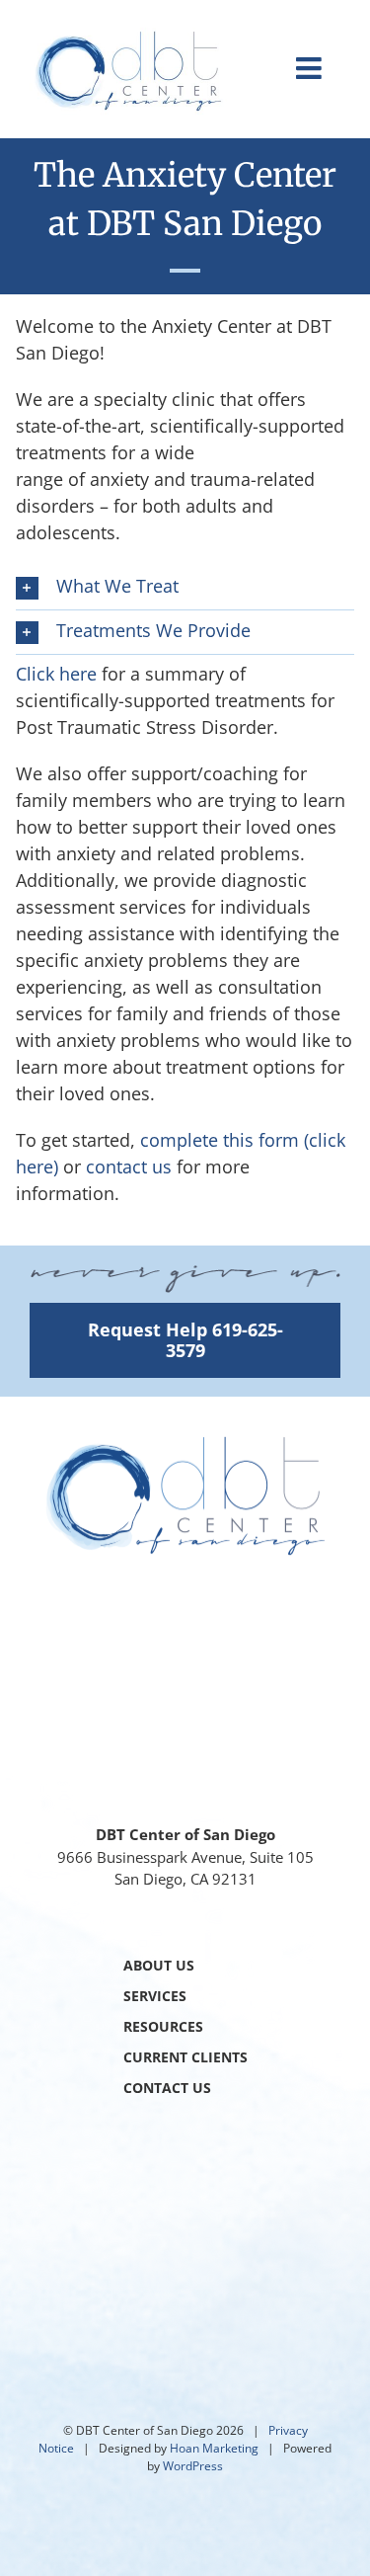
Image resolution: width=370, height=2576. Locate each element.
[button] (185, 588)
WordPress (193, 2466)
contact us (129, 1167)
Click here (56, 674)
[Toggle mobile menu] (311, 68)
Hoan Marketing (214, 2448)
